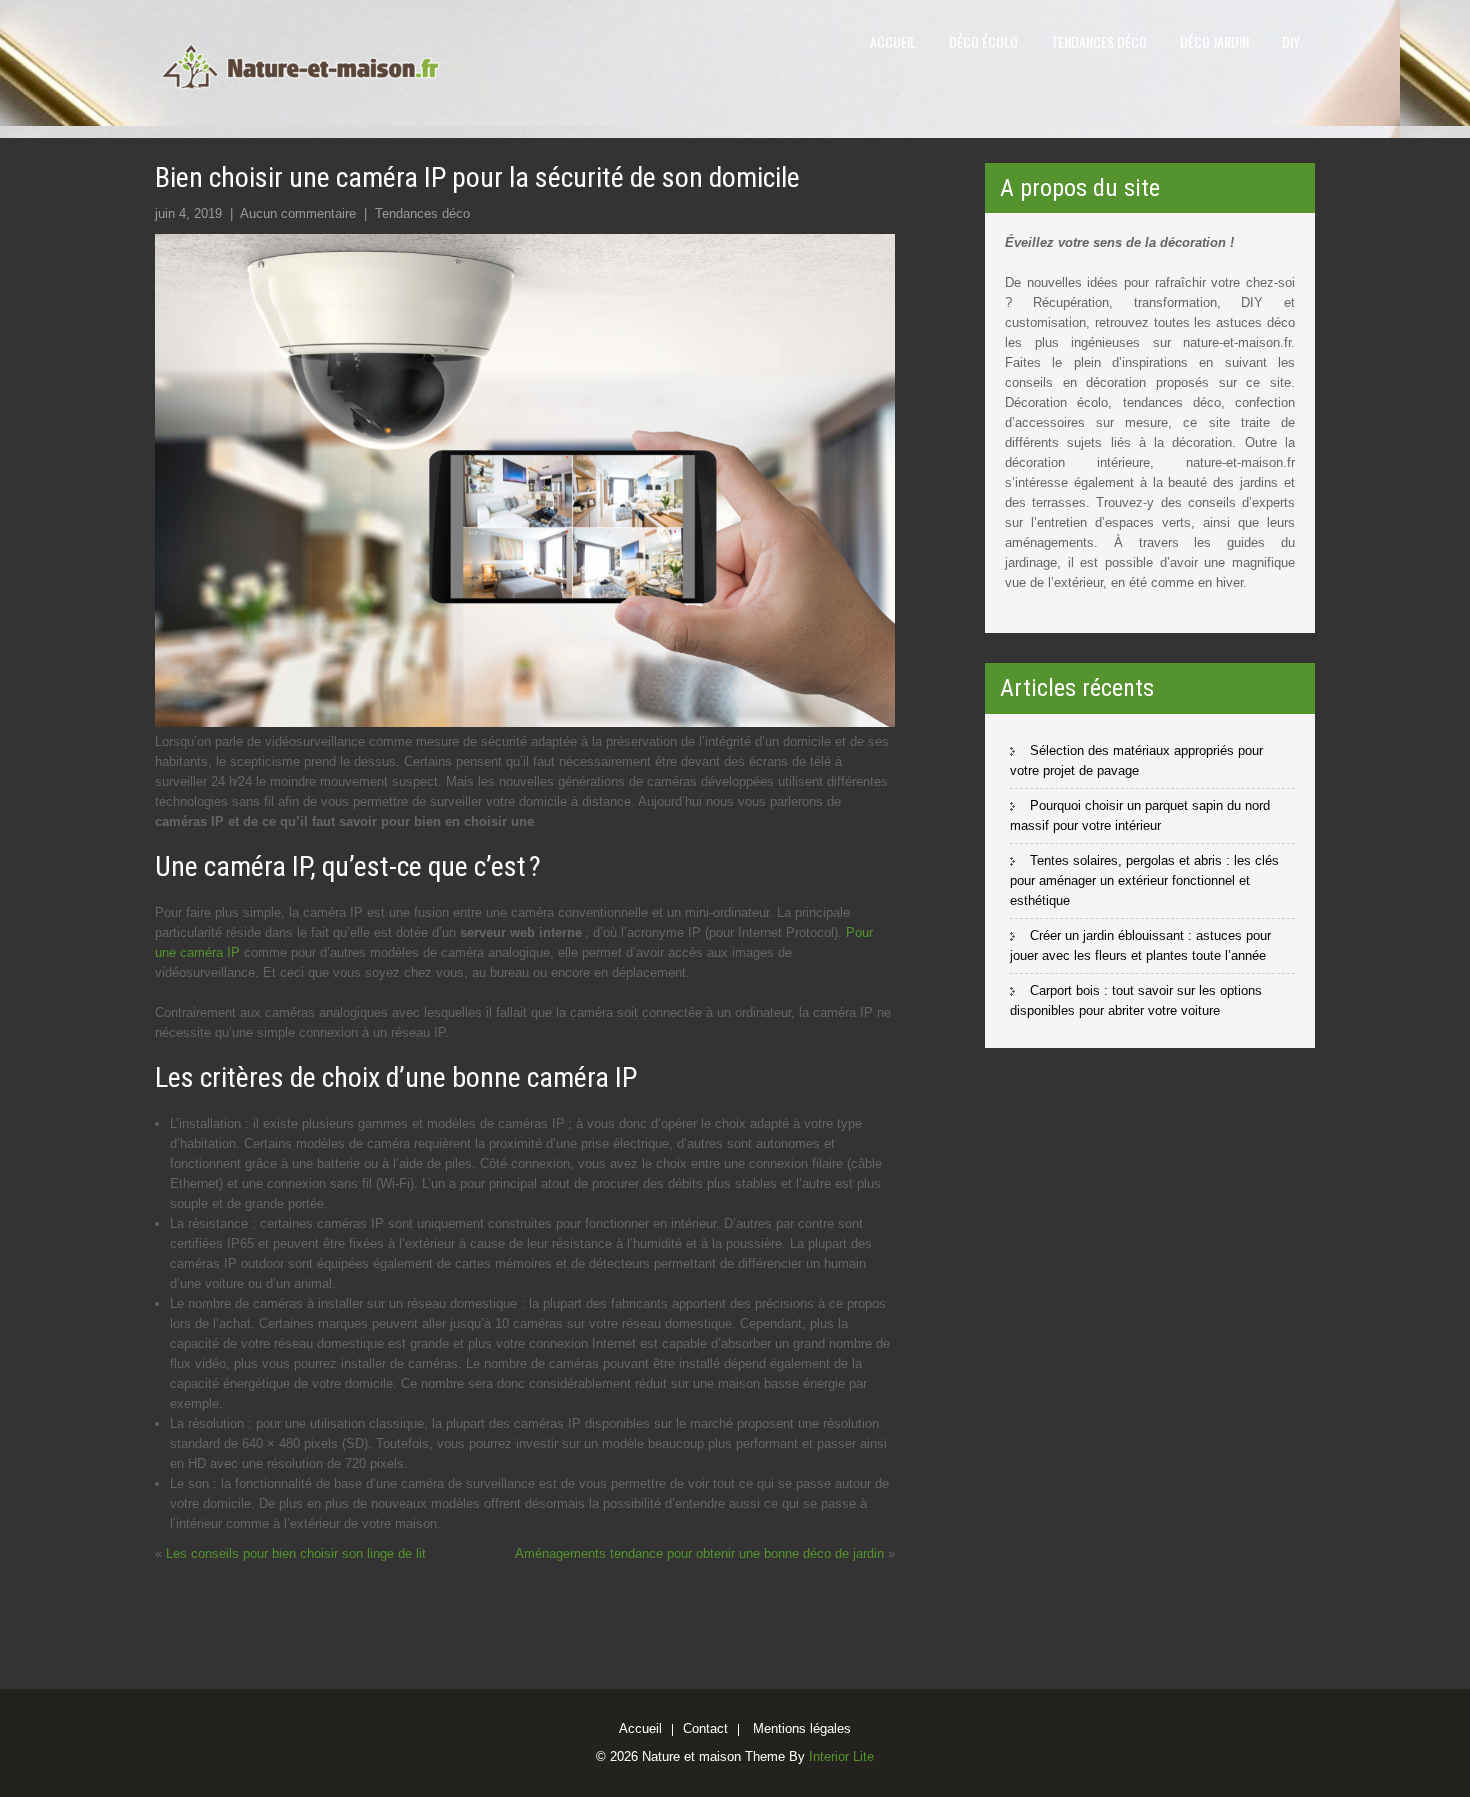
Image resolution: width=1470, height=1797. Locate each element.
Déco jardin (1214, 41)
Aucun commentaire (298, 213)
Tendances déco (1099, 41)
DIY (1291, 41)
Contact (705, 1730)
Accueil (893, 41)
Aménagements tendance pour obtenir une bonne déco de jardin (699, 1553)
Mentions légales (802, 1730)
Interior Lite (841, 1756)
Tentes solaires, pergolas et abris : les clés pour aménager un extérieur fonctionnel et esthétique (1144, 880)
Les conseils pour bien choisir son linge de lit (296, 1553)
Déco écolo (983, 41)
